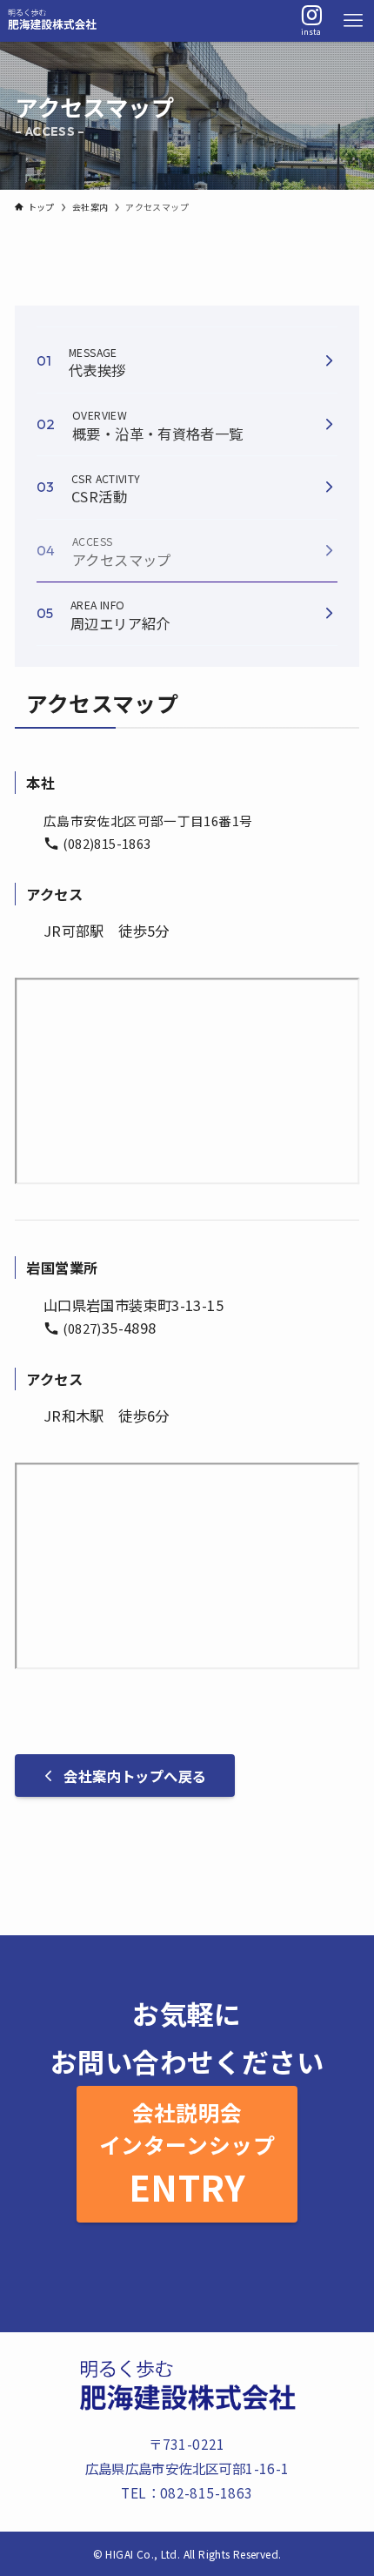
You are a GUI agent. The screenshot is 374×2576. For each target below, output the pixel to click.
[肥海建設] (52, 21)
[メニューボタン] (353, 21)
